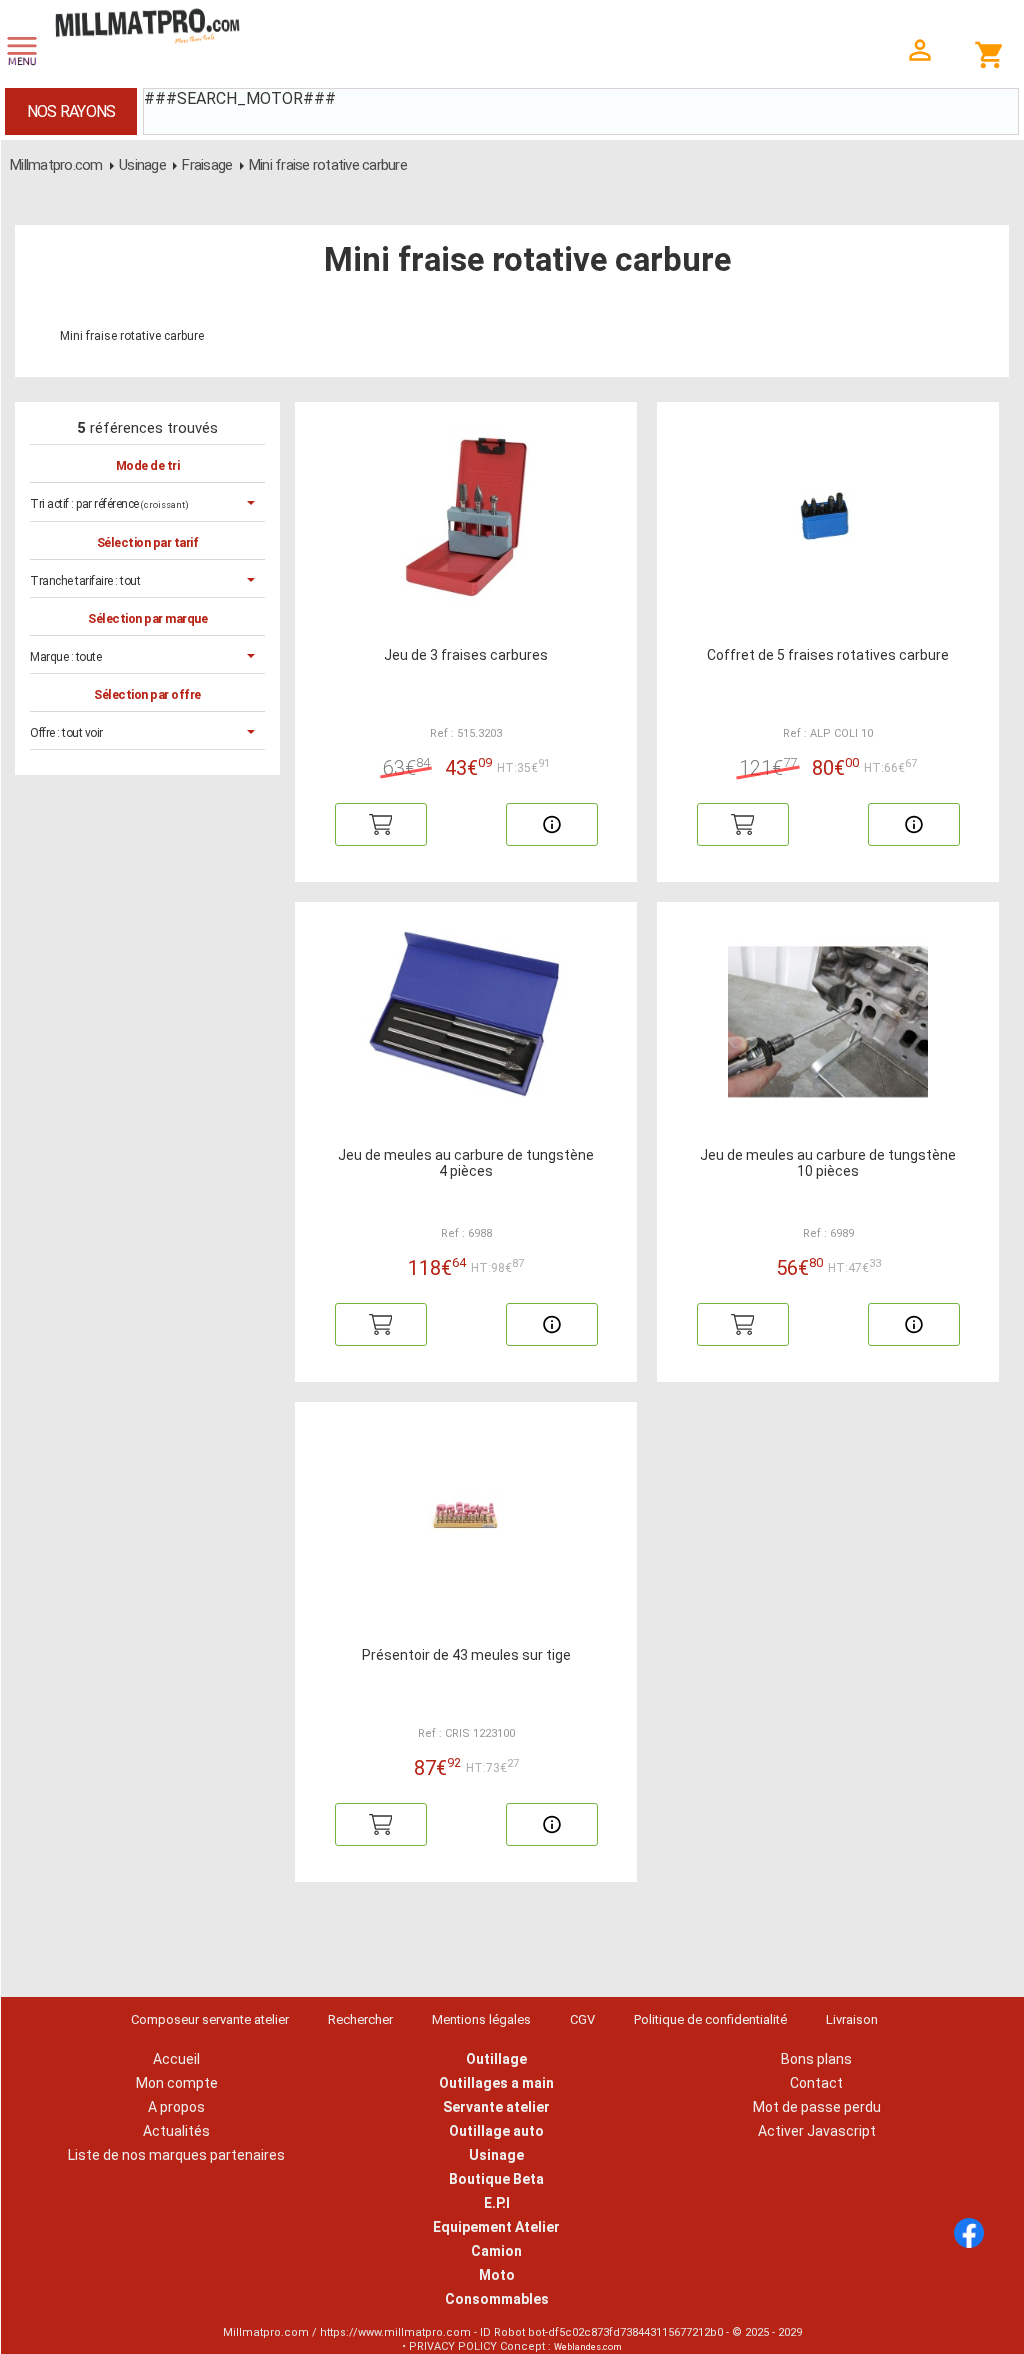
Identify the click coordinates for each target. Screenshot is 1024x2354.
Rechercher (360, 2019)
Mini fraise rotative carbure (328, 165)
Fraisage (207, 165)
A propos (176, 2107)
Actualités (176, 2131)
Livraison (852, 2019)
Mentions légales (481, 2019)
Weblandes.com (588, 2347)
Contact (816, 2083)
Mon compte (177, 2083)
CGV (582, 2019)
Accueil (176, 2059)
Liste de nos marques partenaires (176, 2155)
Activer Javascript (817, 2131)
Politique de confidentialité (710, 2019)
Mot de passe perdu (817, 2107)
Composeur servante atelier (210, 2019)
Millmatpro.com (56, 165)
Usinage (142, 165)
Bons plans (816, 2059)
